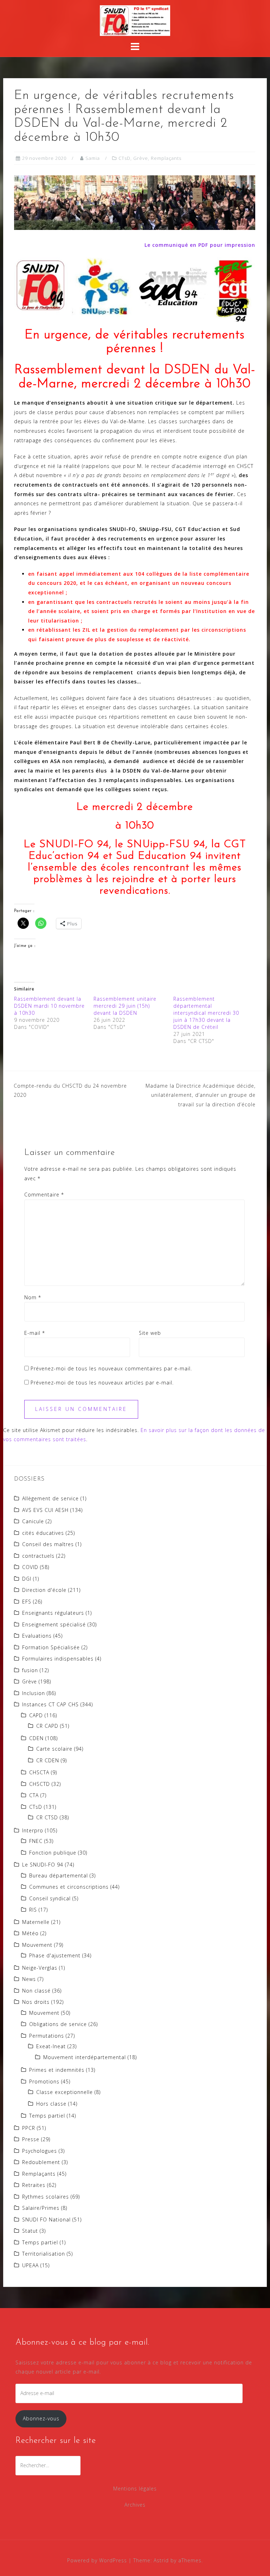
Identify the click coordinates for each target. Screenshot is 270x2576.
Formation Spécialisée (51, 1647)
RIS (33, 1910)
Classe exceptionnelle (65, 2092)
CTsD (124, 158)
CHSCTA (39, 1772)
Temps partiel (47, 2116)
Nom (33, 1297)
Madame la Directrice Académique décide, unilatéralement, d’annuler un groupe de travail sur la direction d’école (201, 1095)
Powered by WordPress (97, 2560)
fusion (30, 1670)
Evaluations (37, 1636)
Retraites (34, 2185)
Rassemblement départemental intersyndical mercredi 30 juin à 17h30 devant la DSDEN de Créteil (206, 1013)
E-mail (35, 1333)
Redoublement (41, 2162)
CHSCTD (40, 1784)
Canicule (33, 1521)
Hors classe (51, 2104)
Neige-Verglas (40, 1968)
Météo (30, 1933)
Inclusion (34, 1693)
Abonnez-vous (41, 2418)
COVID (30, 1567)
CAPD (36, 1715)
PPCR (29, 2128)
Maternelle (36, 1922)
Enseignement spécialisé (54, 1624)
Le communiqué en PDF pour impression (200, 245)
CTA (34, 1795)
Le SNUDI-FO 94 (43, 1865)
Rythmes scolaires (46, 2197)
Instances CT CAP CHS (50, 1704)
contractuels (38, 1556)
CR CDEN (48, 1760)
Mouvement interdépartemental (85, 2057)
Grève (141, 158)
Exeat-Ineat (51, 2046)
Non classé (36, 1991)
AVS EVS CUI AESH (45, 1510)
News (29, 1979)
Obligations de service (58, 2024)
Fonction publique (53, 1853)
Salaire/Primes (41, 2208)
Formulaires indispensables (58, 1659)
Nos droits (36, 2002)
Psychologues (40, 2151)
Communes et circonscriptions (69, 1887)
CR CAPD (47, 1726)
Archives (135, 2505)
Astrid (161, 2560)
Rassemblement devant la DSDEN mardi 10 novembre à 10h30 (49, 1006)
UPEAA (30, 2265)
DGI (27, 1579)
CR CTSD (47, 1817)
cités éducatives (43, 1533)
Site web (150, 1333)
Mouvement (37, 1945)
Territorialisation (44, 2254)
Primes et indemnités (57, 2070)
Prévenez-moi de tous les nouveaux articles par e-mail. (102, 1383)
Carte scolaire (54, 1749)
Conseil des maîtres (48, 1544)
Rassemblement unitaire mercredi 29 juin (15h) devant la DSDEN (125, 1006)
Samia (93, 158)
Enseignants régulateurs (53, 1613)
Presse (31, 2139)
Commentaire (44, 1195)
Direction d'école (44, 1590)
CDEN (36, 1738)
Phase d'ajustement (55, 1955)
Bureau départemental (59, 1875)
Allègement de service (50, 1498)
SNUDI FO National (46, 2219)
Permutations (47, 2036)
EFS (27, 1602)
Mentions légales (135, 2489)
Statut (30, 2231)
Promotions (44, 2081)
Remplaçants (166, 158)
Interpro (33, 1830)
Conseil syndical (50, 1898)
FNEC (36, 1841)
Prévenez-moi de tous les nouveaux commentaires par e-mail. (111, 1368)
